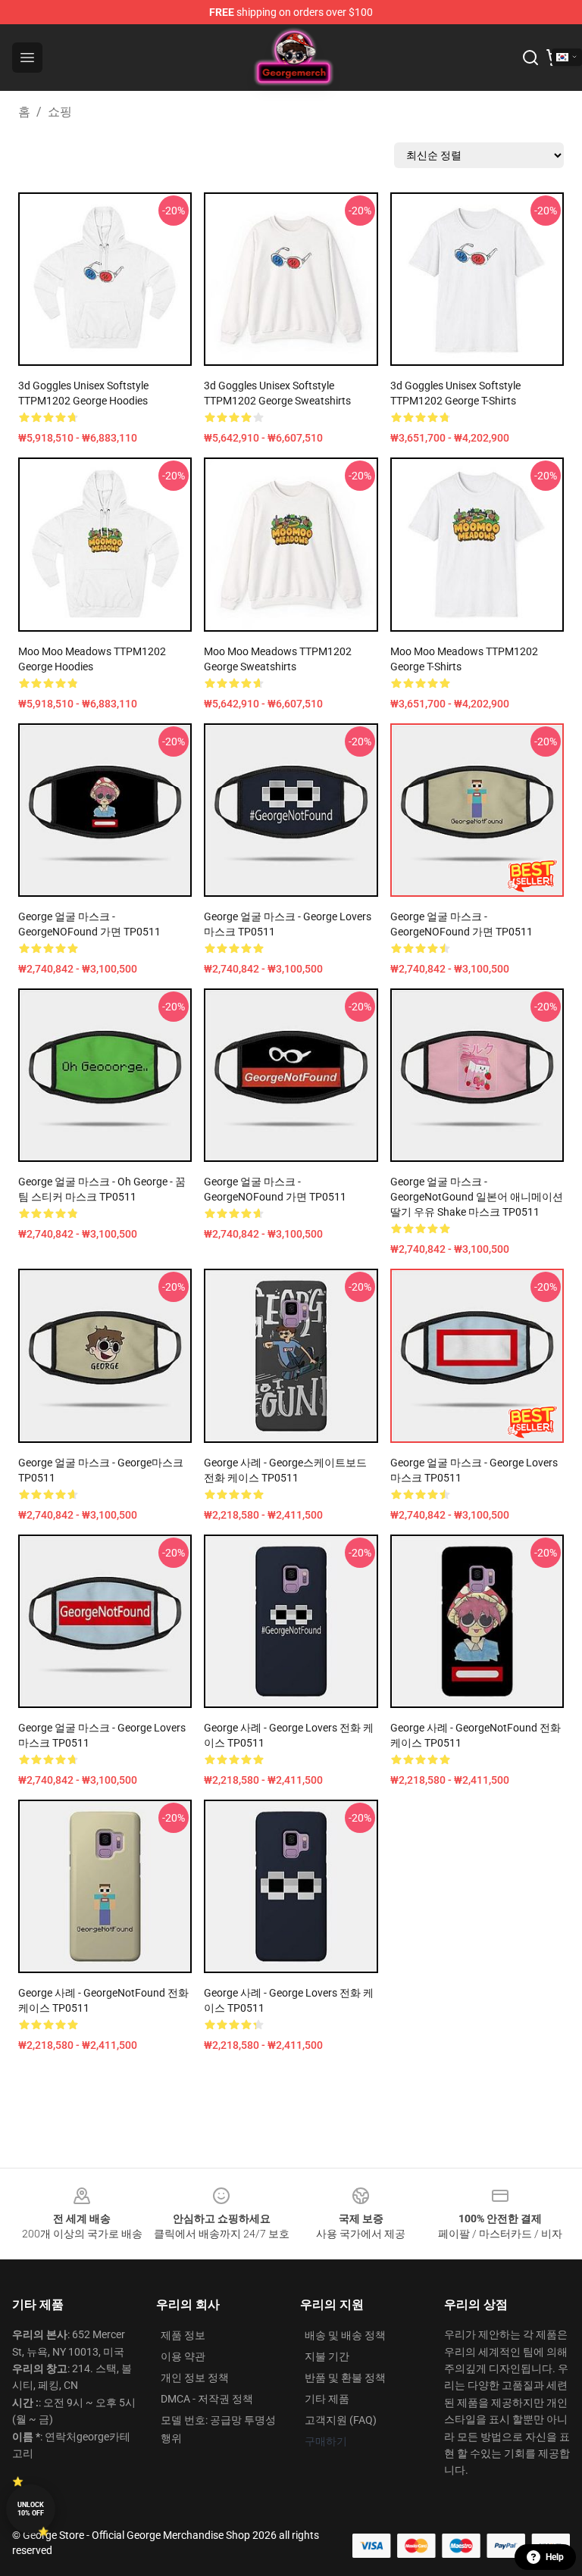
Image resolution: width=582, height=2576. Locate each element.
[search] (530, 58)
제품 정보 (183, 2335)
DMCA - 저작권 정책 (207, 2399)
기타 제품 (327, 2399)
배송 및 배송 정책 (345, 2335)
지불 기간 (327, 2356)
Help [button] (555, 2557)
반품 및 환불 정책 (345, 2378)
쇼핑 (60, 112)
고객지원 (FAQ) (341, 2420)
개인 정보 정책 (195, 2378)
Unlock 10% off (31, 2509)
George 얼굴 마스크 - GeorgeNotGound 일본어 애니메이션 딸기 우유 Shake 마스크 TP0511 (477, 1197)
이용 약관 (183, 2356)
